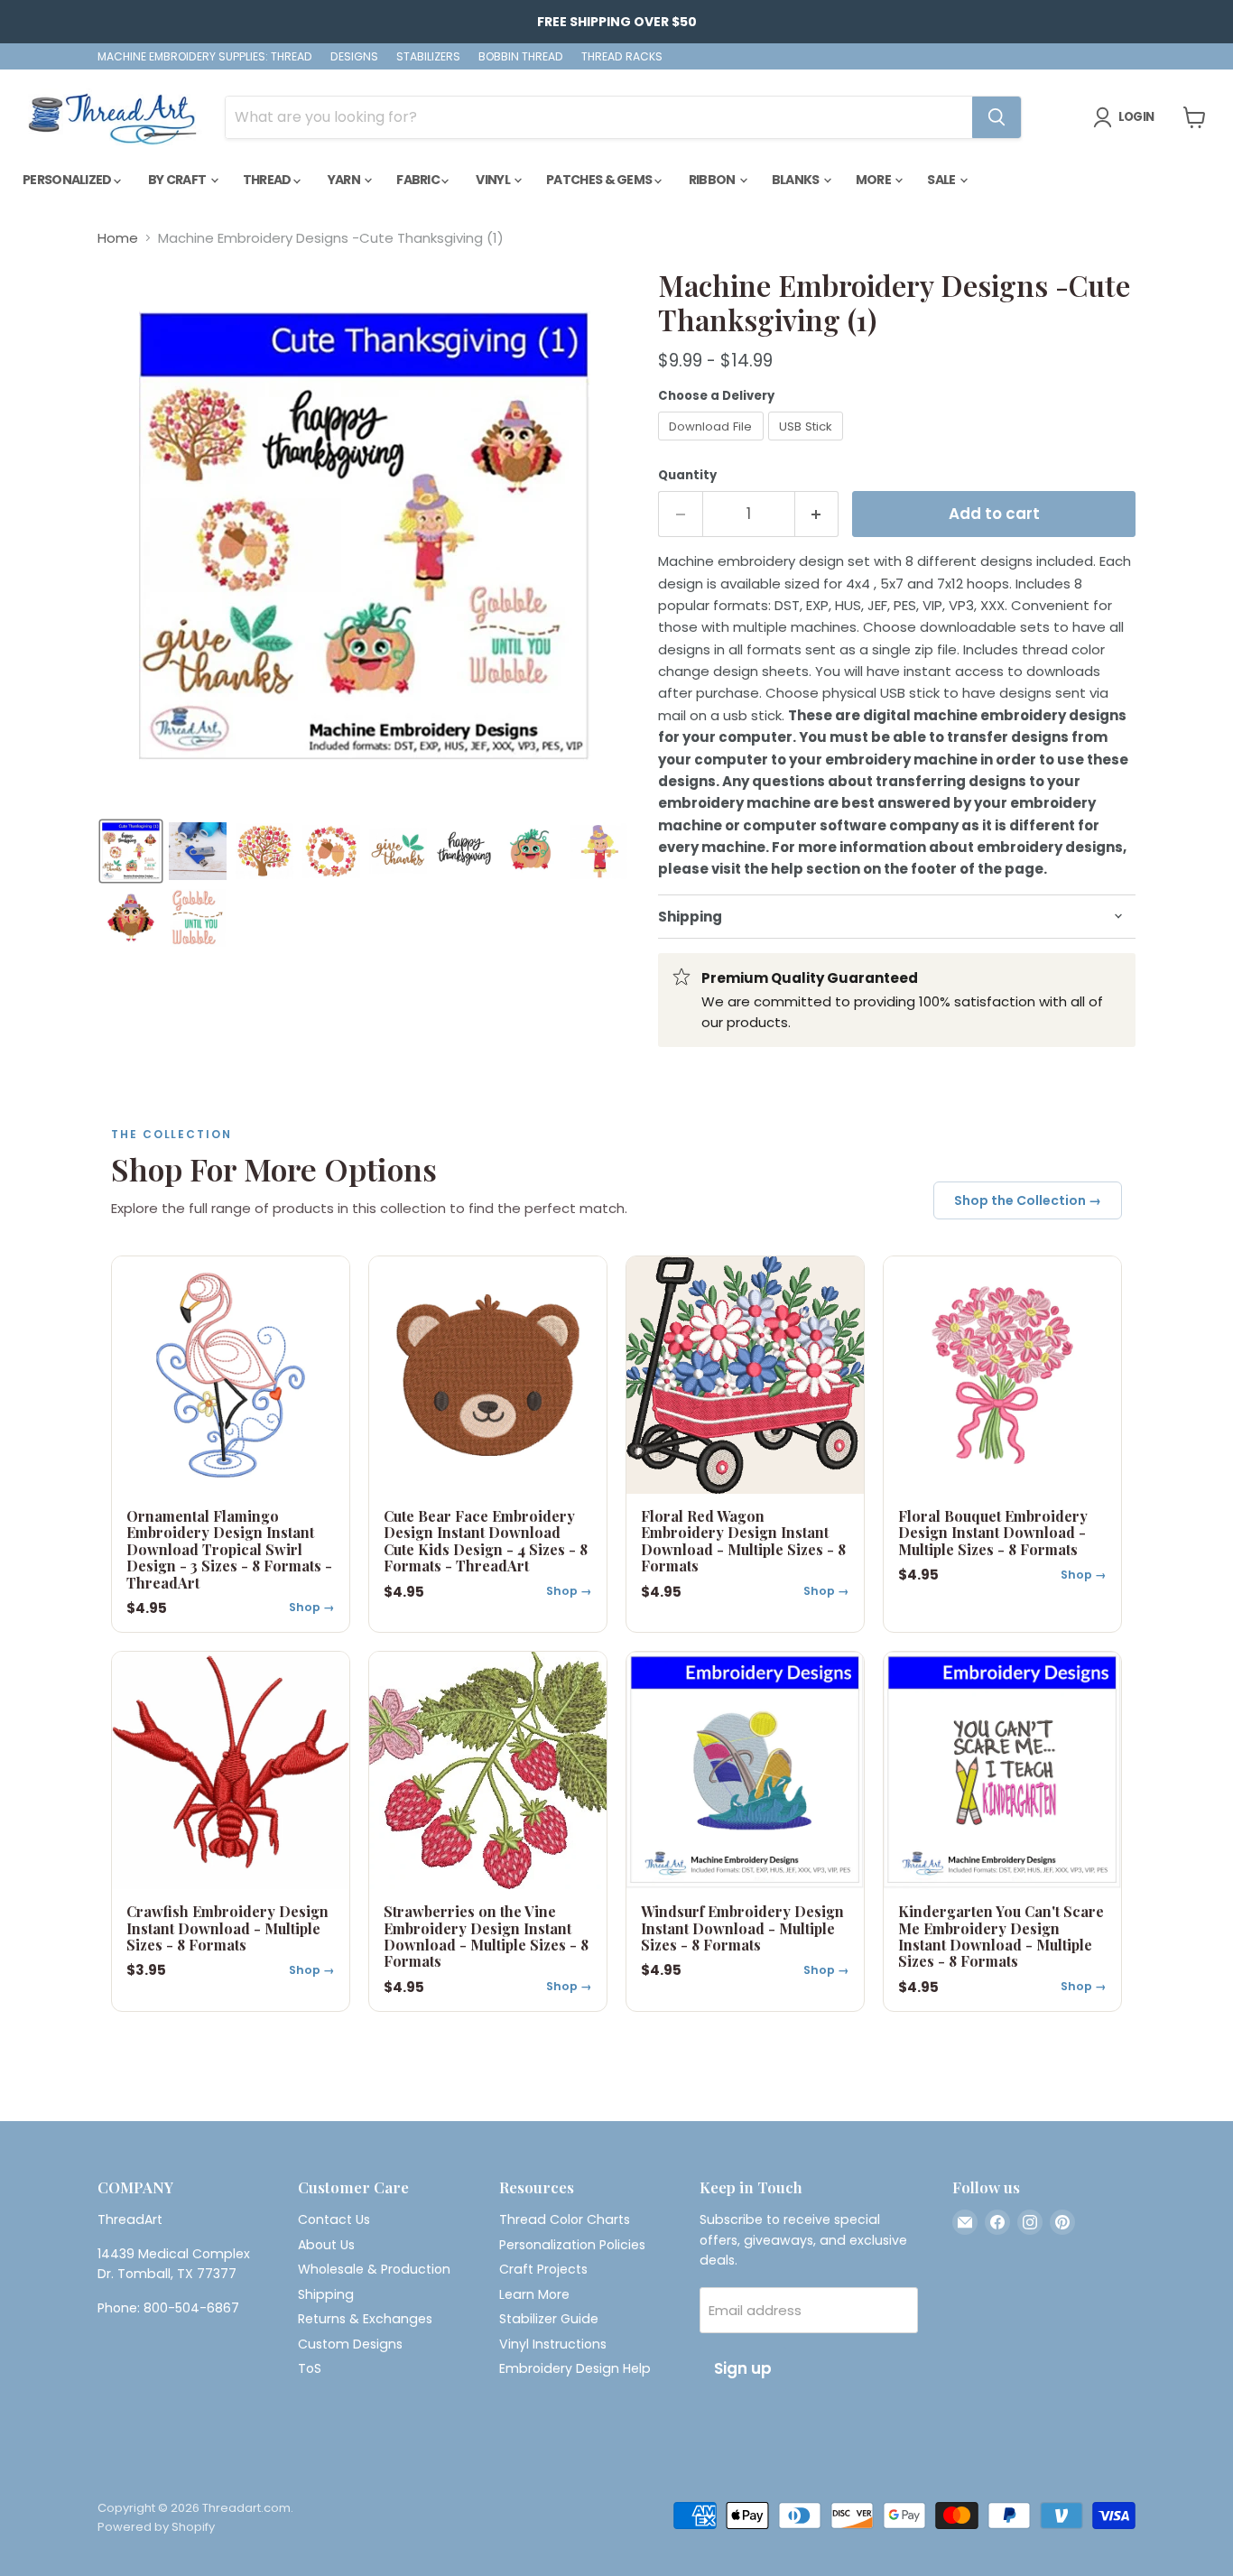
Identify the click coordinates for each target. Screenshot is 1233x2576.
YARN (345, 180)
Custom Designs (350, 2344)
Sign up (743, 2368)
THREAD (268, 180)
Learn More (534, 2294)
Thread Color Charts (565, 2219)
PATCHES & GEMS (600, 180)
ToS (310, 2368)
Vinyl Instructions (553, 2344)
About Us (326, 2245)
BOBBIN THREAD (521, 57)
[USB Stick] (808, 445)
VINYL (494, 180)
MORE (875, 180)
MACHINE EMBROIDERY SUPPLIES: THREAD (205, 57)
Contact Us (334, 2219)
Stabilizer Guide (549, 2319)
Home (118, 238)
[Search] (997, 117)
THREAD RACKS (622, 57)
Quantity (687, 475)
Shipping (326, 2294)
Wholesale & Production (374, 2269)
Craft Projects (543, 2269)
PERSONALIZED (68, 180)
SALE (942, 180)
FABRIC (419, 180)
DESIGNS (354, 57)
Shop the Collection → (1028, 1200)
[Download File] (713, 445)
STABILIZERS (428, 57)
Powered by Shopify (156, 2527)
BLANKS (797, 180)
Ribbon (713, 180)
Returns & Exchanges (365, 2319)
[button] (131, 851)
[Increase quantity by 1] (817, 514)
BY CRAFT (178, 180)
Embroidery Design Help (575, 2368)
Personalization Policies (572, 2245)
